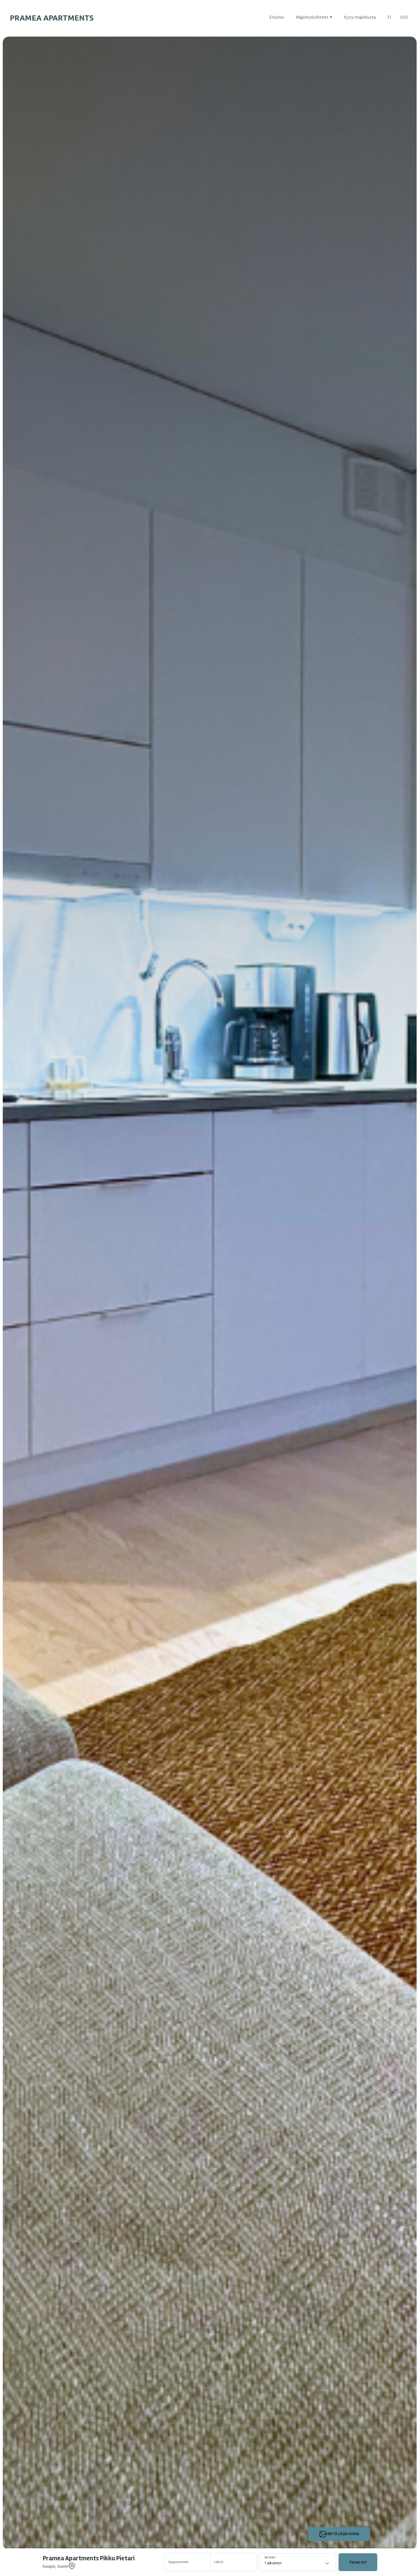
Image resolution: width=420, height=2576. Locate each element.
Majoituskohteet (314, 17)
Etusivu (277, 17)
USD (404, 17)
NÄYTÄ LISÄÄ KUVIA (343, 2534)
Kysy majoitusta (360, 17)
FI (389, 17)
